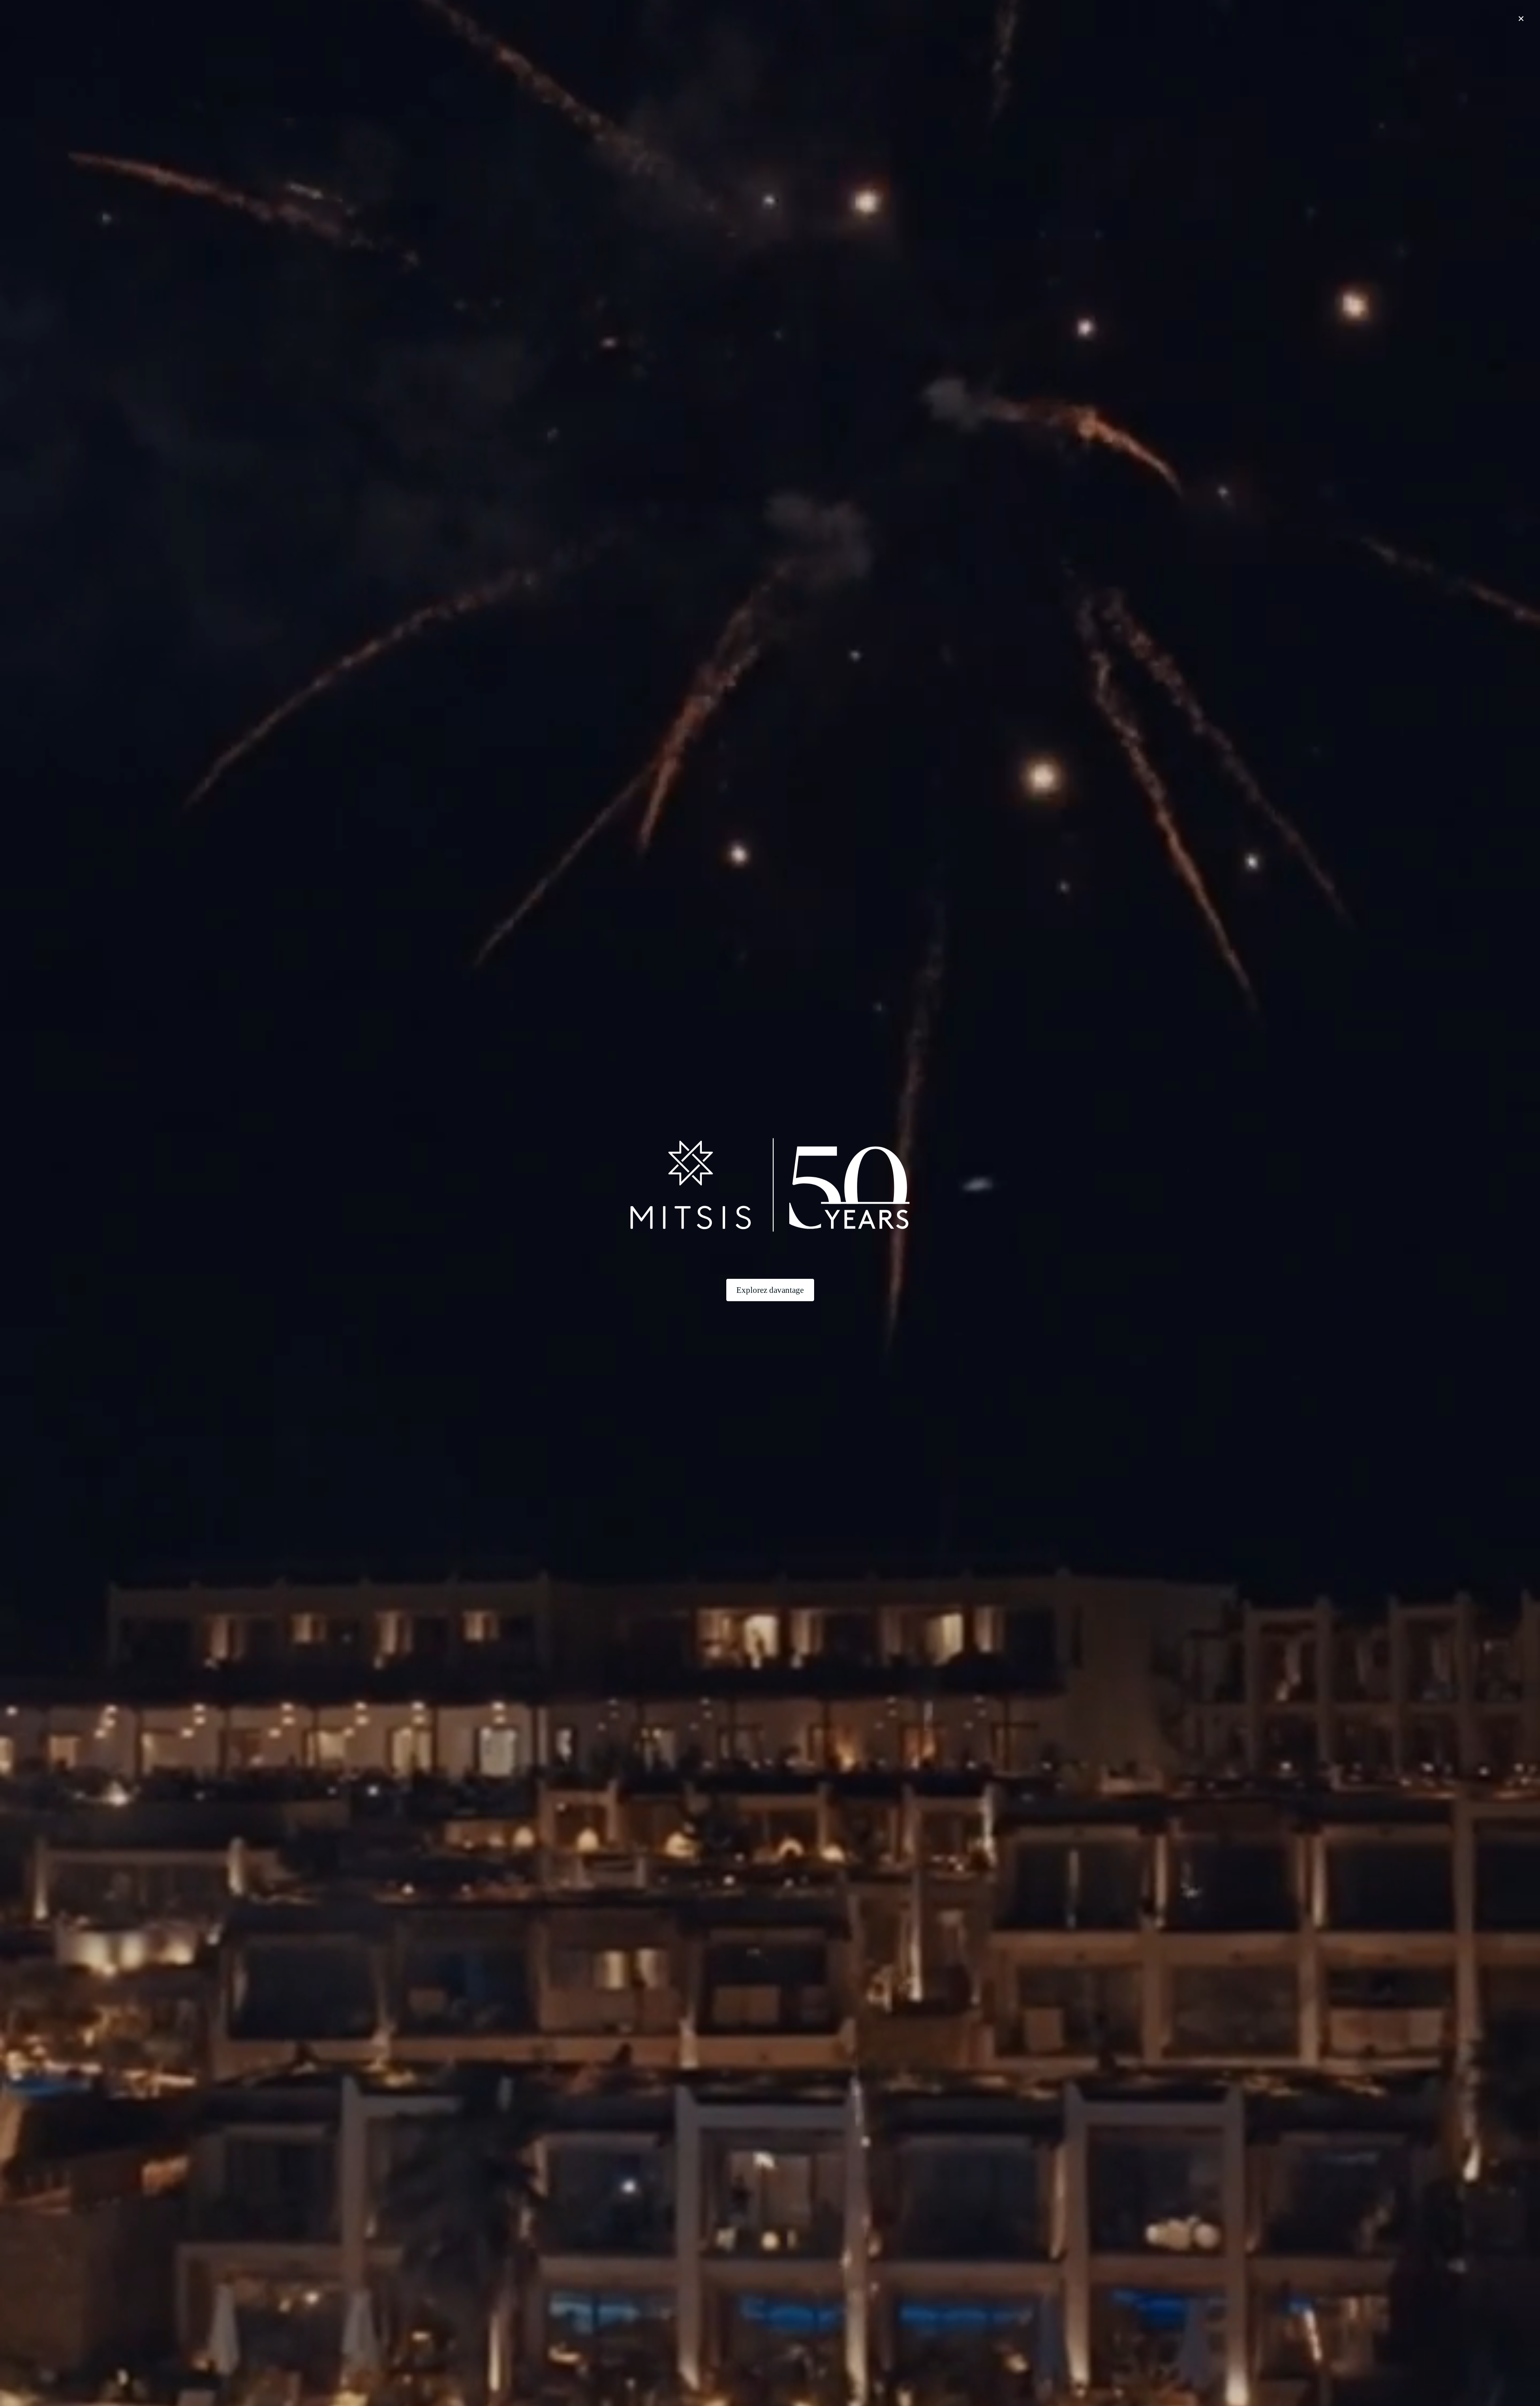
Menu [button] (564, 2068)
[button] (531, 7)
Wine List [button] (570, 2076)
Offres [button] (765, 47)
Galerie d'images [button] (1022, 47)
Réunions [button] (849, 47)
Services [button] (918, 47)
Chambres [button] (729, 47)
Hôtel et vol (1015, 2377)
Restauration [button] (805, 47)
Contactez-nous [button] (965, 47)
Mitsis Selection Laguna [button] (535, 48)
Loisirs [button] (884, 47)
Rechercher (945, 2377)
